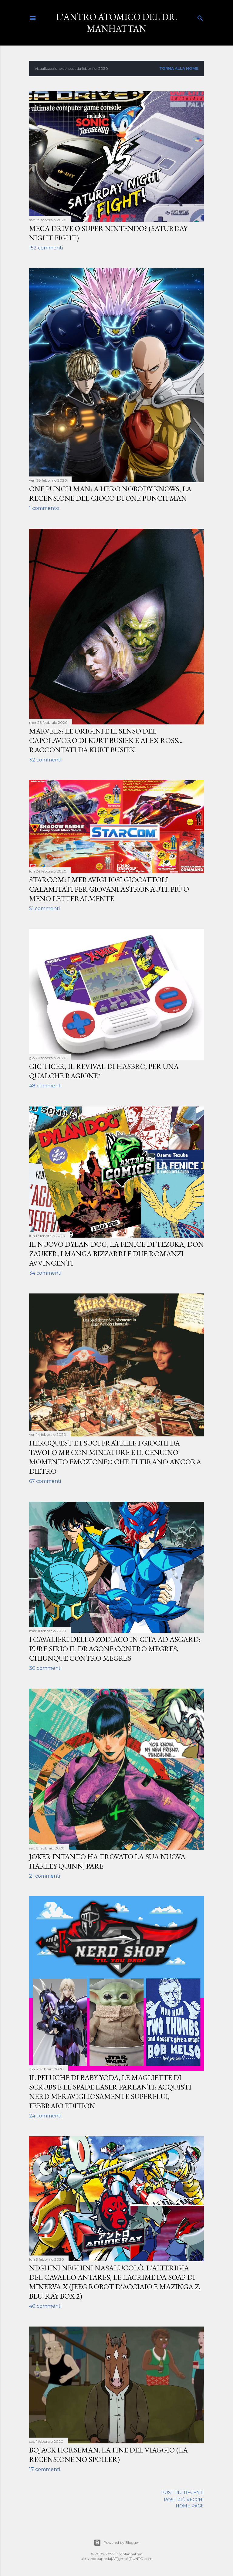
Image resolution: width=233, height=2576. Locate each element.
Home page (190, 2506)
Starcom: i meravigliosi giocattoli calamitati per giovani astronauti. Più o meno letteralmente (109, 889)
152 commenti (46, 248)
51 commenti (44, 908)
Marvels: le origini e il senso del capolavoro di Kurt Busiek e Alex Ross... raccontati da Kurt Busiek (106, 740)
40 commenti (45, 2306)
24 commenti (45, 2116)
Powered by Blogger (121, 2542)
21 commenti (45, 1876)
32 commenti (45, 760)
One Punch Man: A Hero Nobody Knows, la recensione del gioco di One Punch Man (110, 493)
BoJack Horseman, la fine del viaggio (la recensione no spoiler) (108, 2455)
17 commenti (45, 2469)
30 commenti (45, 1668)
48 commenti (45, 1086)
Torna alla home (179, 68)
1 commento (44, 508)
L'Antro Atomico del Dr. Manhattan (117, 23)
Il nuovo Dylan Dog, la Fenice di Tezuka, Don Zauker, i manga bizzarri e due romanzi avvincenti (116, 1254)
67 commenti (45, 1481)
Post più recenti (182, 2493)
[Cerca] (200, 17)
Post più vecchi (184, 2500)
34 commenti (45, 1273)
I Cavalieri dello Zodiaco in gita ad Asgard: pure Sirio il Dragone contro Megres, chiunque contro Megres (115, 1649)
